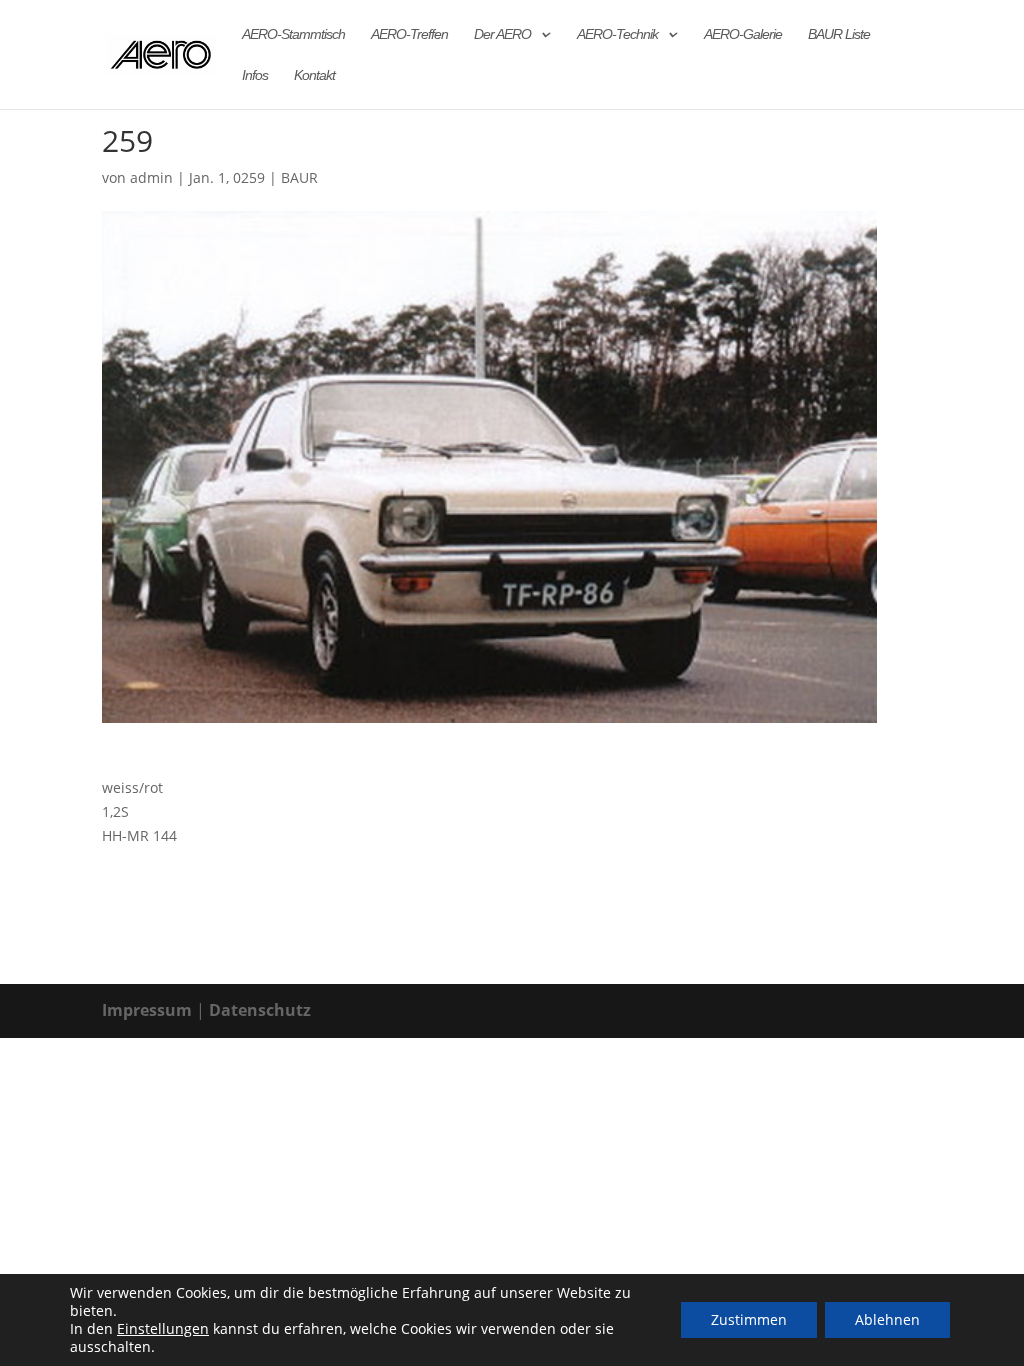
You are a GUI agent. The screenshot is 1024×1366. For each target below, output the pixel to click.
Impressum (147, 1010)
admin (151, 177)
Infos (255, 75)
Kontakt (314, 75)
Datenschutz (260, 1010)
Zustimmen (749, 1319)
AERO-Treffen (409, 34)
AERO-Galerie (743, 34)
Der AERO (502, 34)
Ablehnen (887, 1319)
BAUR (299, 177)
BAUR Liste (839, 34)
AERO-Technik (617, 34)
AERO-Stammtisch (293, 34)
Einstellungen (163, 1329)
